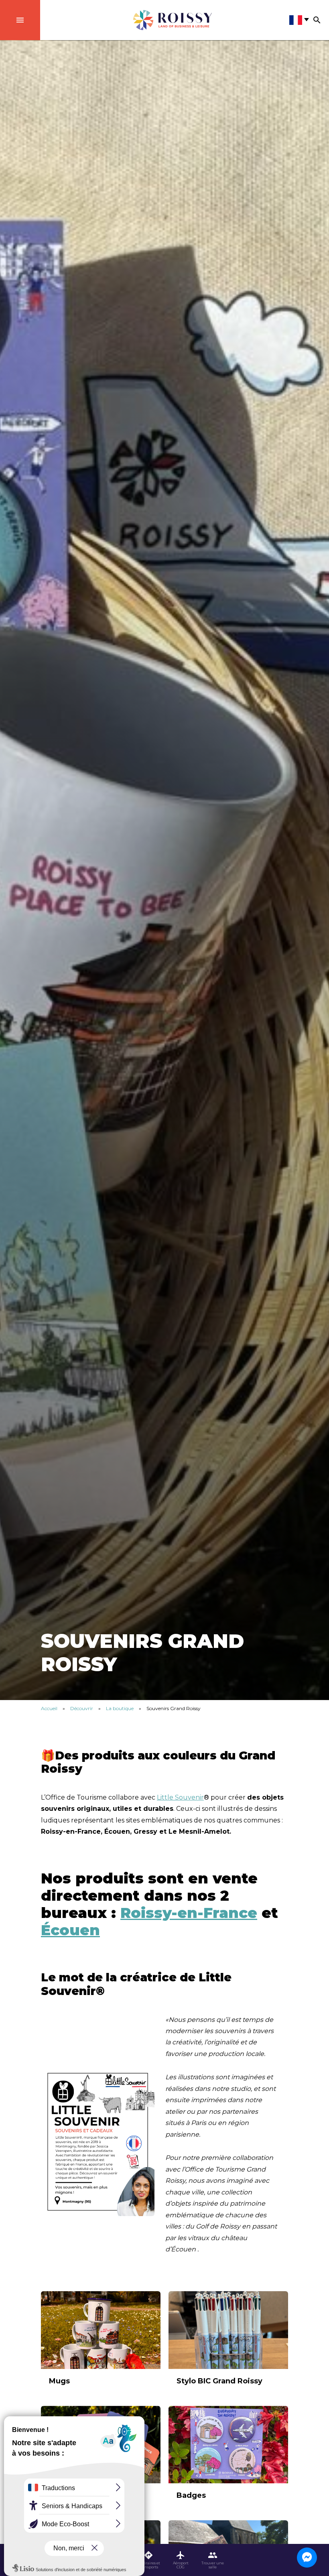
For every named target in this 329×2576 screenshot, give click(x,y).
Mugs (59, 2381)
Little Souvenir (180, 1797)
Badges (191, 2495)
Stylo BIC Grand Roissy (219, 2381)
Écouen (70, 1930)
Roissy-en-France (189, 1913)
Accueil (49, 1708)
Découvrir (82, 1708)
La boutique (120, 1708)
